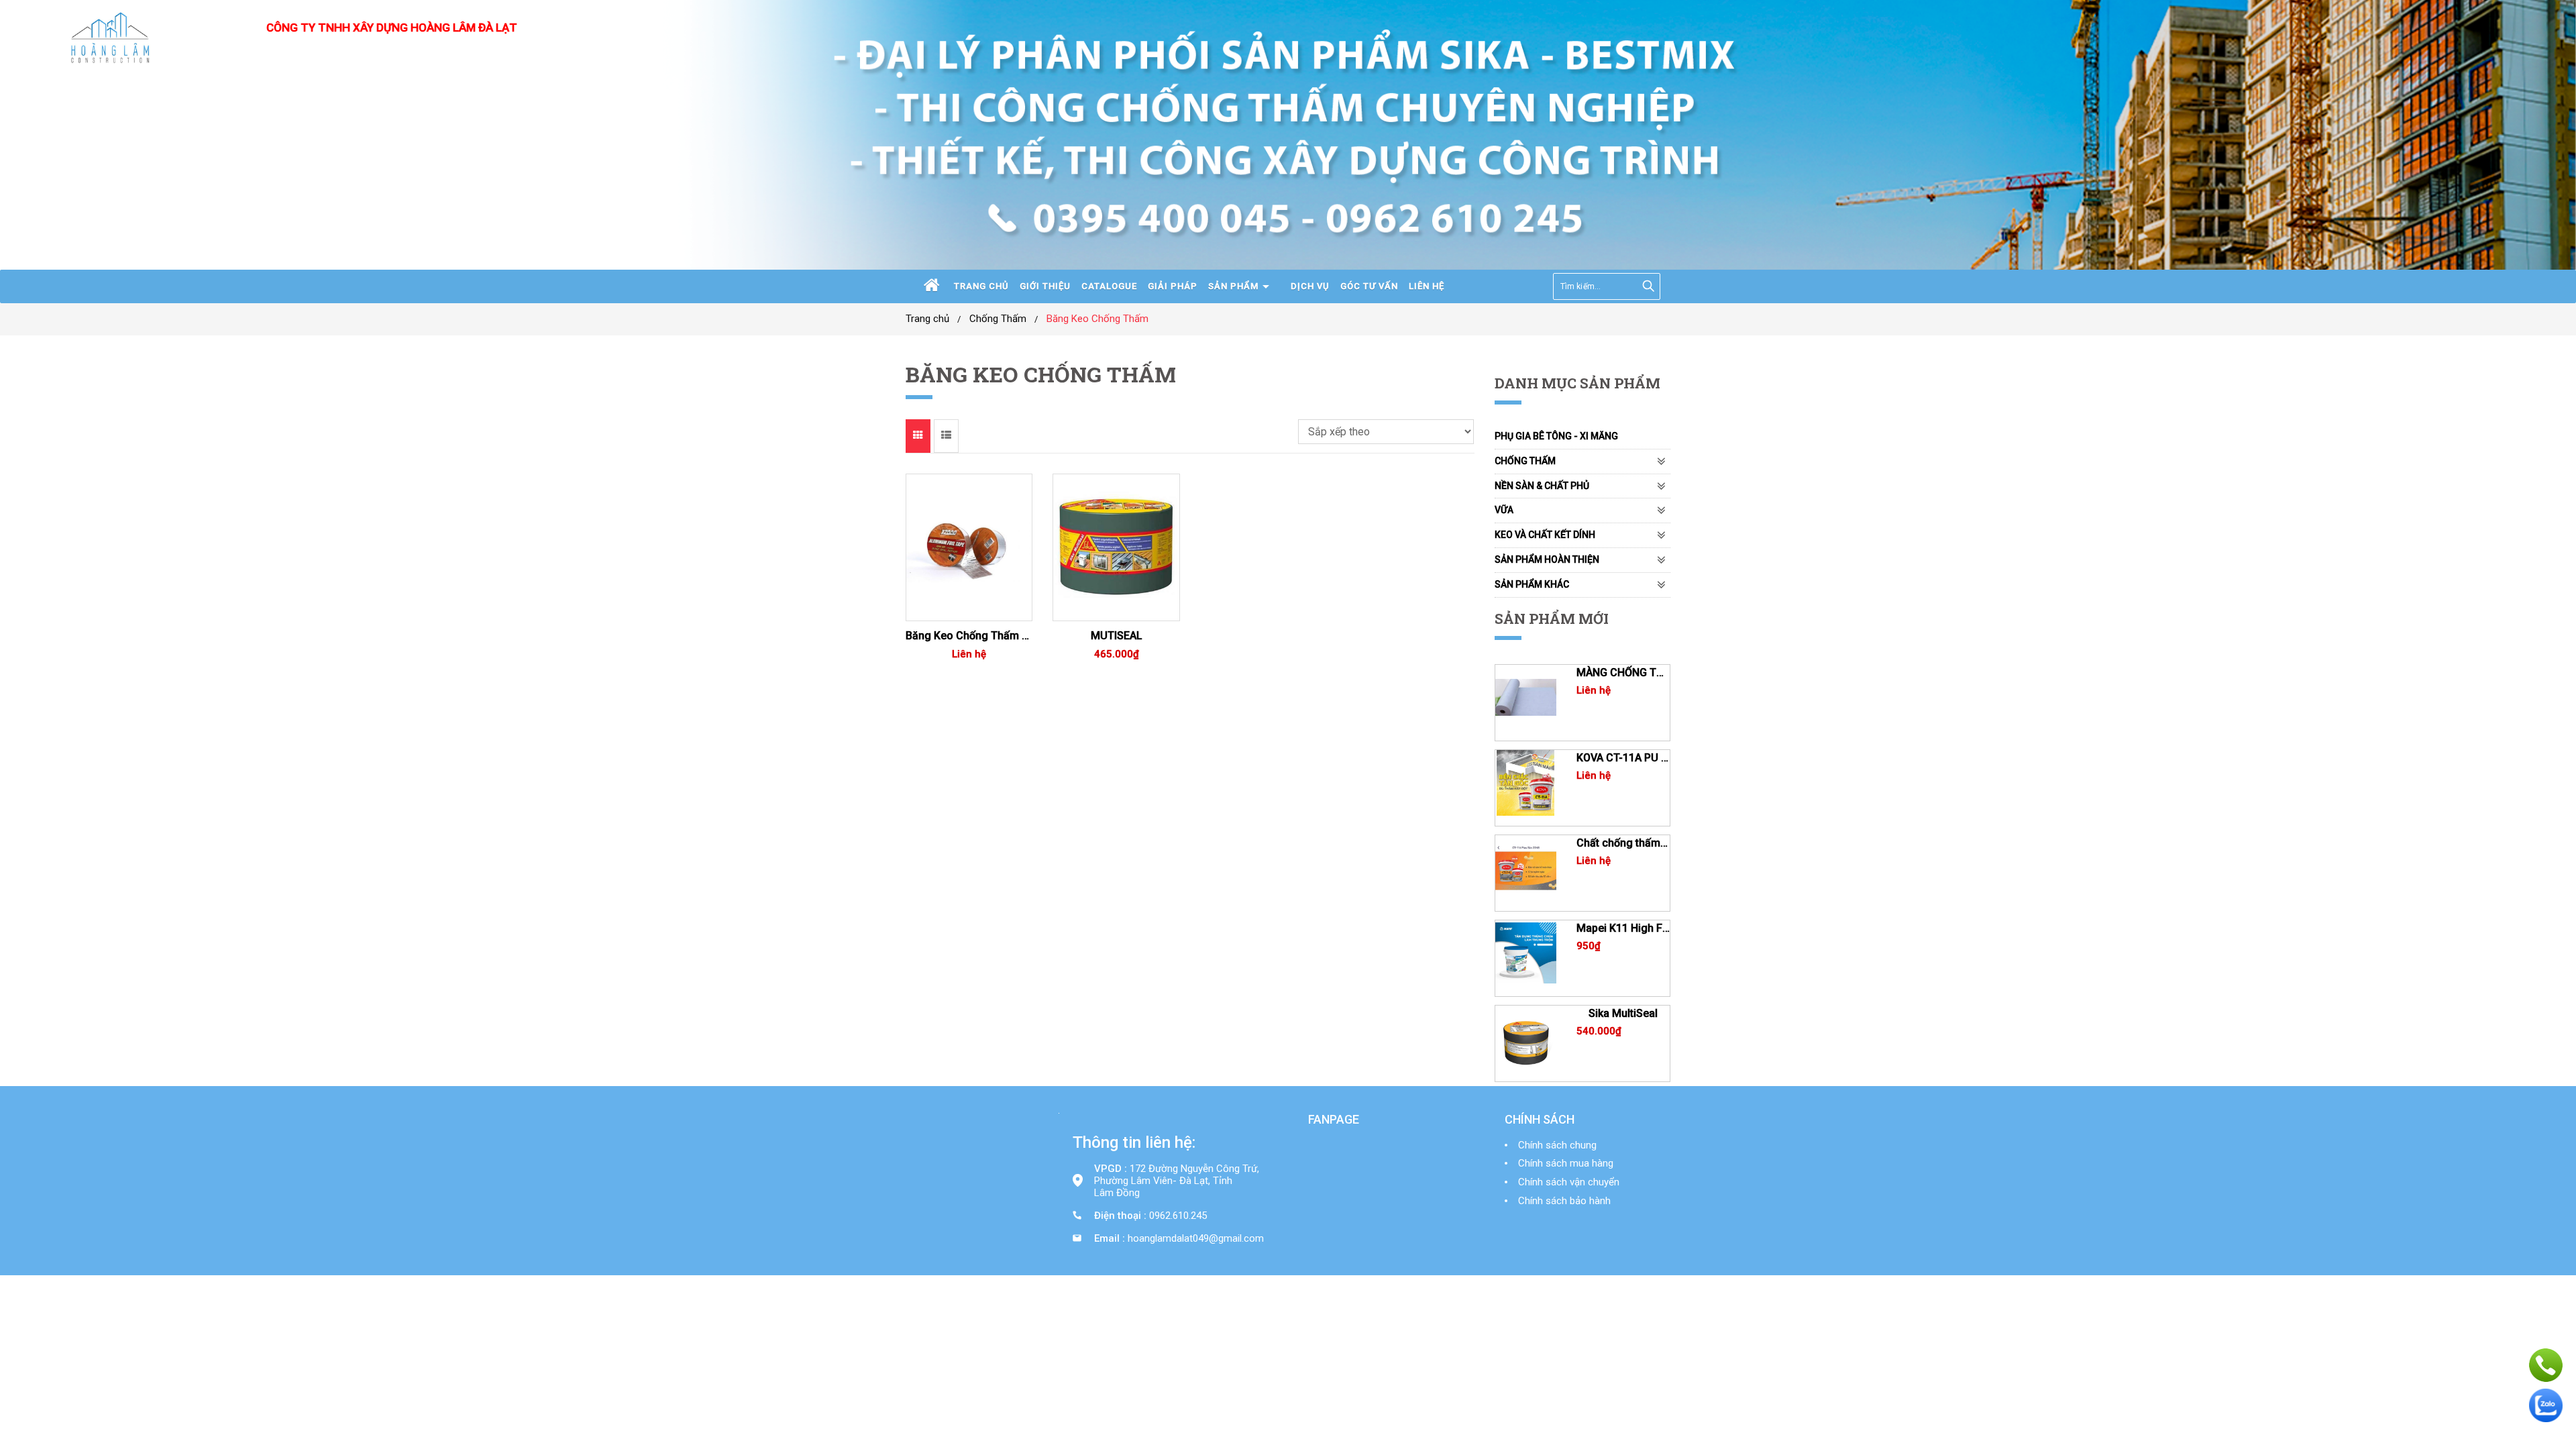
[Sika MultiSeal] (1526, 1038)
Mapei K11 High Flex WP (1623, 928)
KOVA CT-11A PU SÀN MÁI (1623, 758)
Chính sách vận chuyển (1569, 1182)
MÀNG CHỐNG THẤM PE (1623, 673)
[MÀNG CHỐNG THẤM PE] (1526, 698)
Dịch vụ (1310, 286)
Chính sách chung (1557, 1145)
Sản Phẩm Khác (1532, 584)
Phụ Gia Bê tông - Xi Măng (1556, 436)
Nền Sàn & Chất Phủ (1542, 486)
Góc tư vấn (1369, 286)
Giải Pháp (1173, 286)
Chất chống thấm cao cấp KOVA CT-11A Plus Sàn (1623, 843)
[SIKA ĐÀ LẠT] (111, 40)
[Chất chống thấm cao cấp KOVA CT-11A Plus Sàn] (1526, 868)
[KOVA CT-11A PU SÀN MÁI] (1526, 783)
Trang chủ (981, 286)
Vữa (1504, 510)
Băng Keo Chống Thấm (1097, 319)
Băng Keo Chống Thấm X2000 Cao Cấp (969, 636)
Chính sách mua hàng (1566, 1163)
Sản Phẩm (1233, 286)
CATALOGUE (1109, 286)
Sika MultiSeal (1623, 1013)
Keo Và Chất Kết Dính (1545, 535)
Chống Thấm (998, 319)
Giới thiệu (1045, 286)
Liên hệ (1427, 286)
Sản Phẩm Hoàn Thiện (1547, 559)
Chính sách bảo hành (1564, 1201)
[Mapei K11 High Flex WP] (1526, 953)
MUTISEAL (1117, 636)
